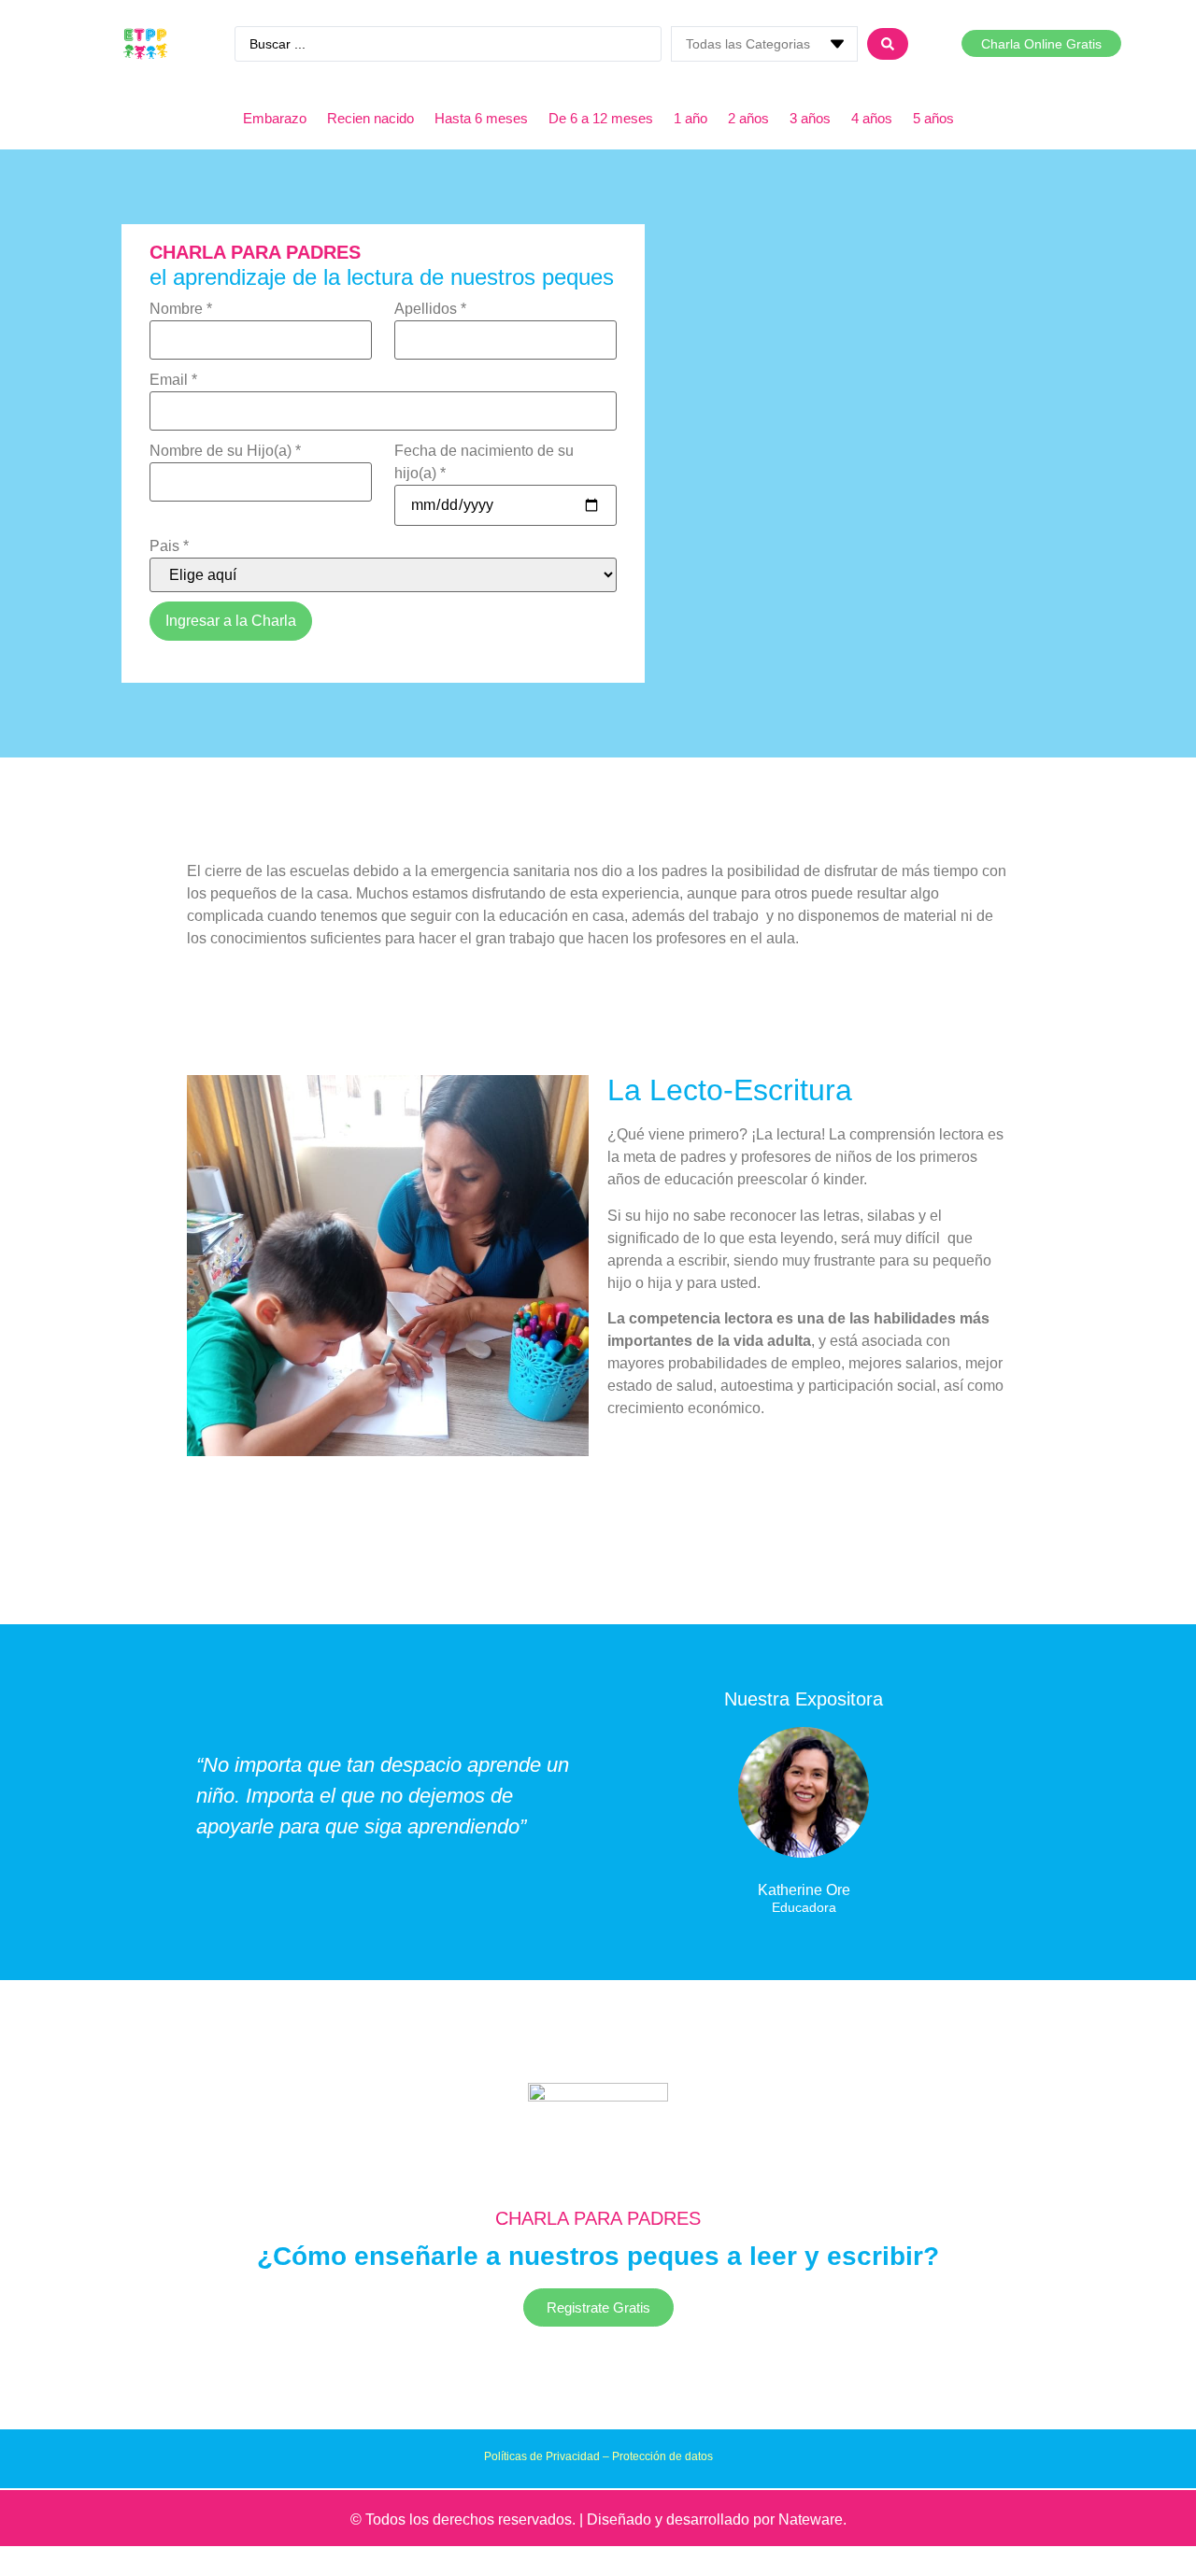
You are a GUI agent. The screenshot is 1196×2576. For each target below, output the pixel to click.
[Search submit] (888, 44)
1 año (691, 118)
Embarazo (275, 118)
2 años (748, 118)
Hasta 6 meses (481, 118)
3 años (810, 118)
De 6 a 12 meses (601, 118)
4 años (872, 118)
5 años (933, 118)
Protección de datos (662, 2456)
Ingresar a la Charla (231, 621)
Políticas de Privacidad (542, 2456)
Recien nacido (370, 118)
